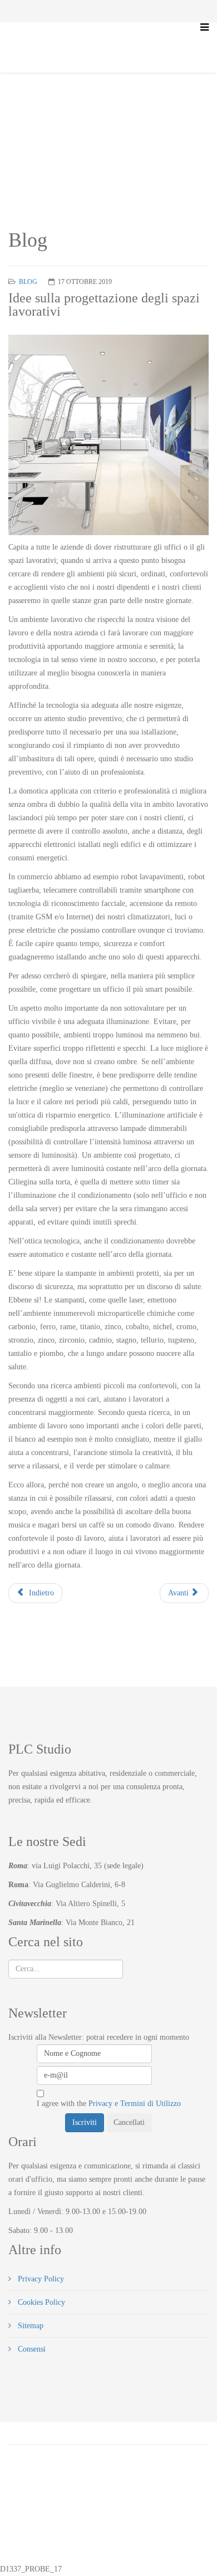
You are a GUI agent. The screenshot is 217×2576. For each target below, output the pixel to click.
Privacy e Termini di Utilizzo (135, 2104)
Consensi (31, 2349)
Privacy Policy (40, 2279)
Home (47, 114)
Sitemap (29, 2326)
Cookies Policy (40, 2302)
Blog (74, 114)
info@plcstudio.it (121, 2539)
